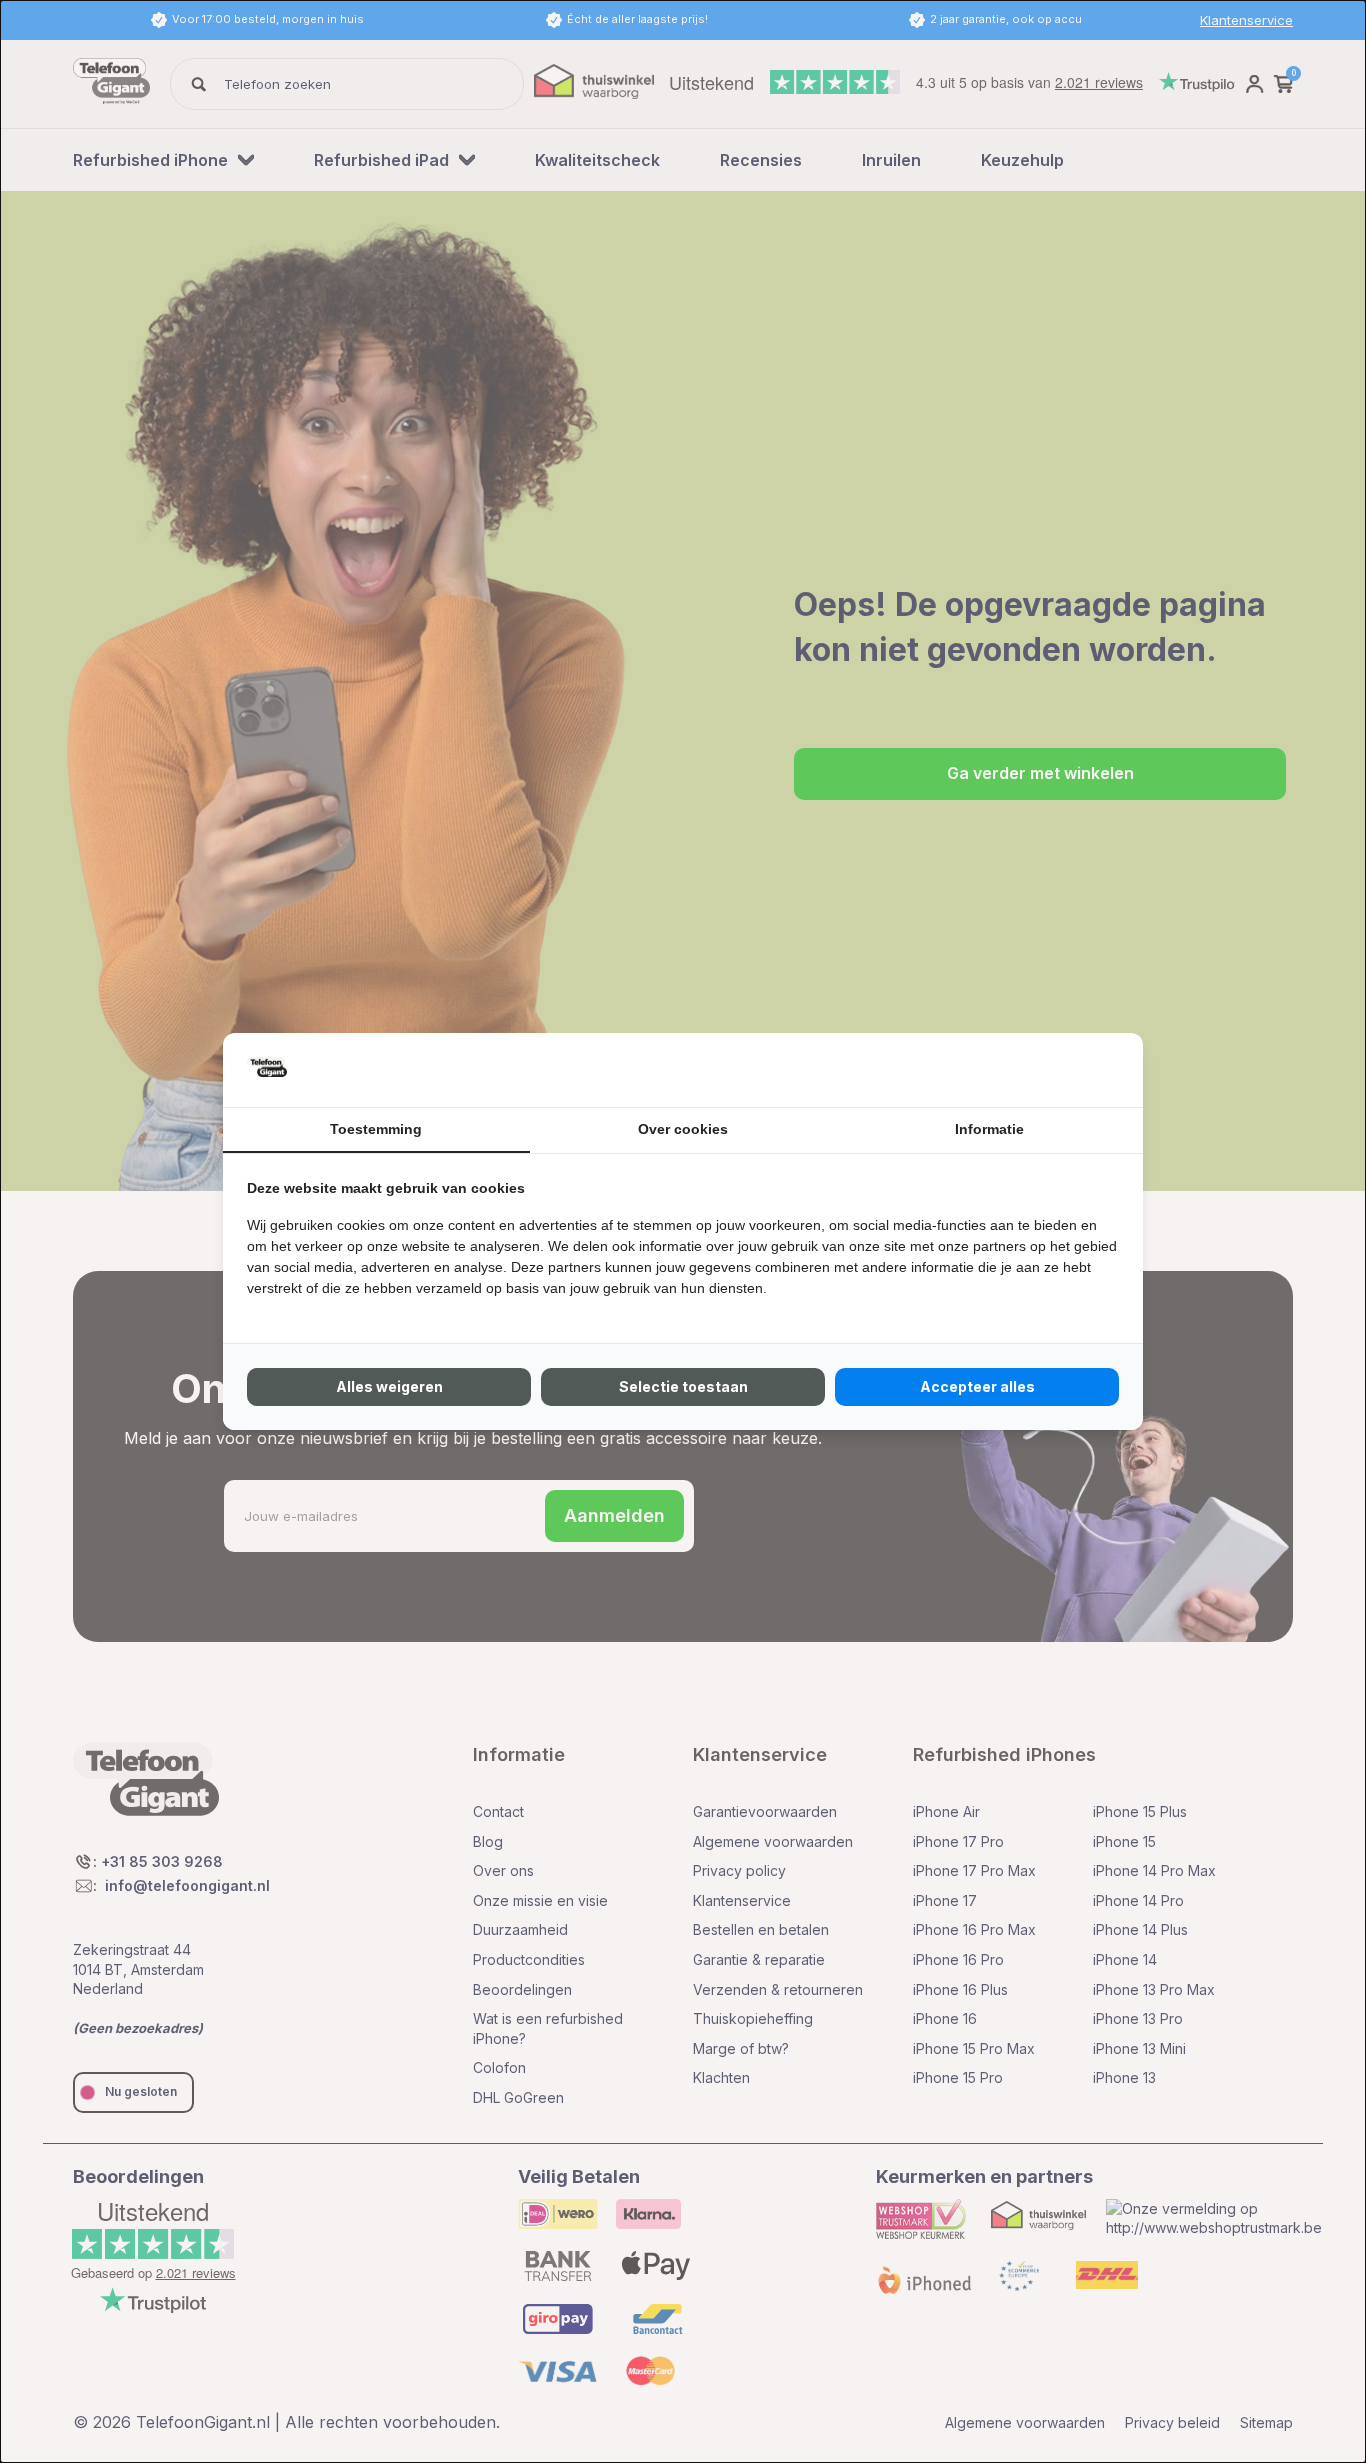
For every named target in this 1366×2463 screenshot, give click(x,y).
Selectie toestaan (683, 1386)
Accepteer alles (977, 1386)
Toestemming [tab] (376, 1129)
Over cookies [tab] (683, 1129)
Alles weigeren (389, 1386)
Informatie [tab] (989, 1129)
